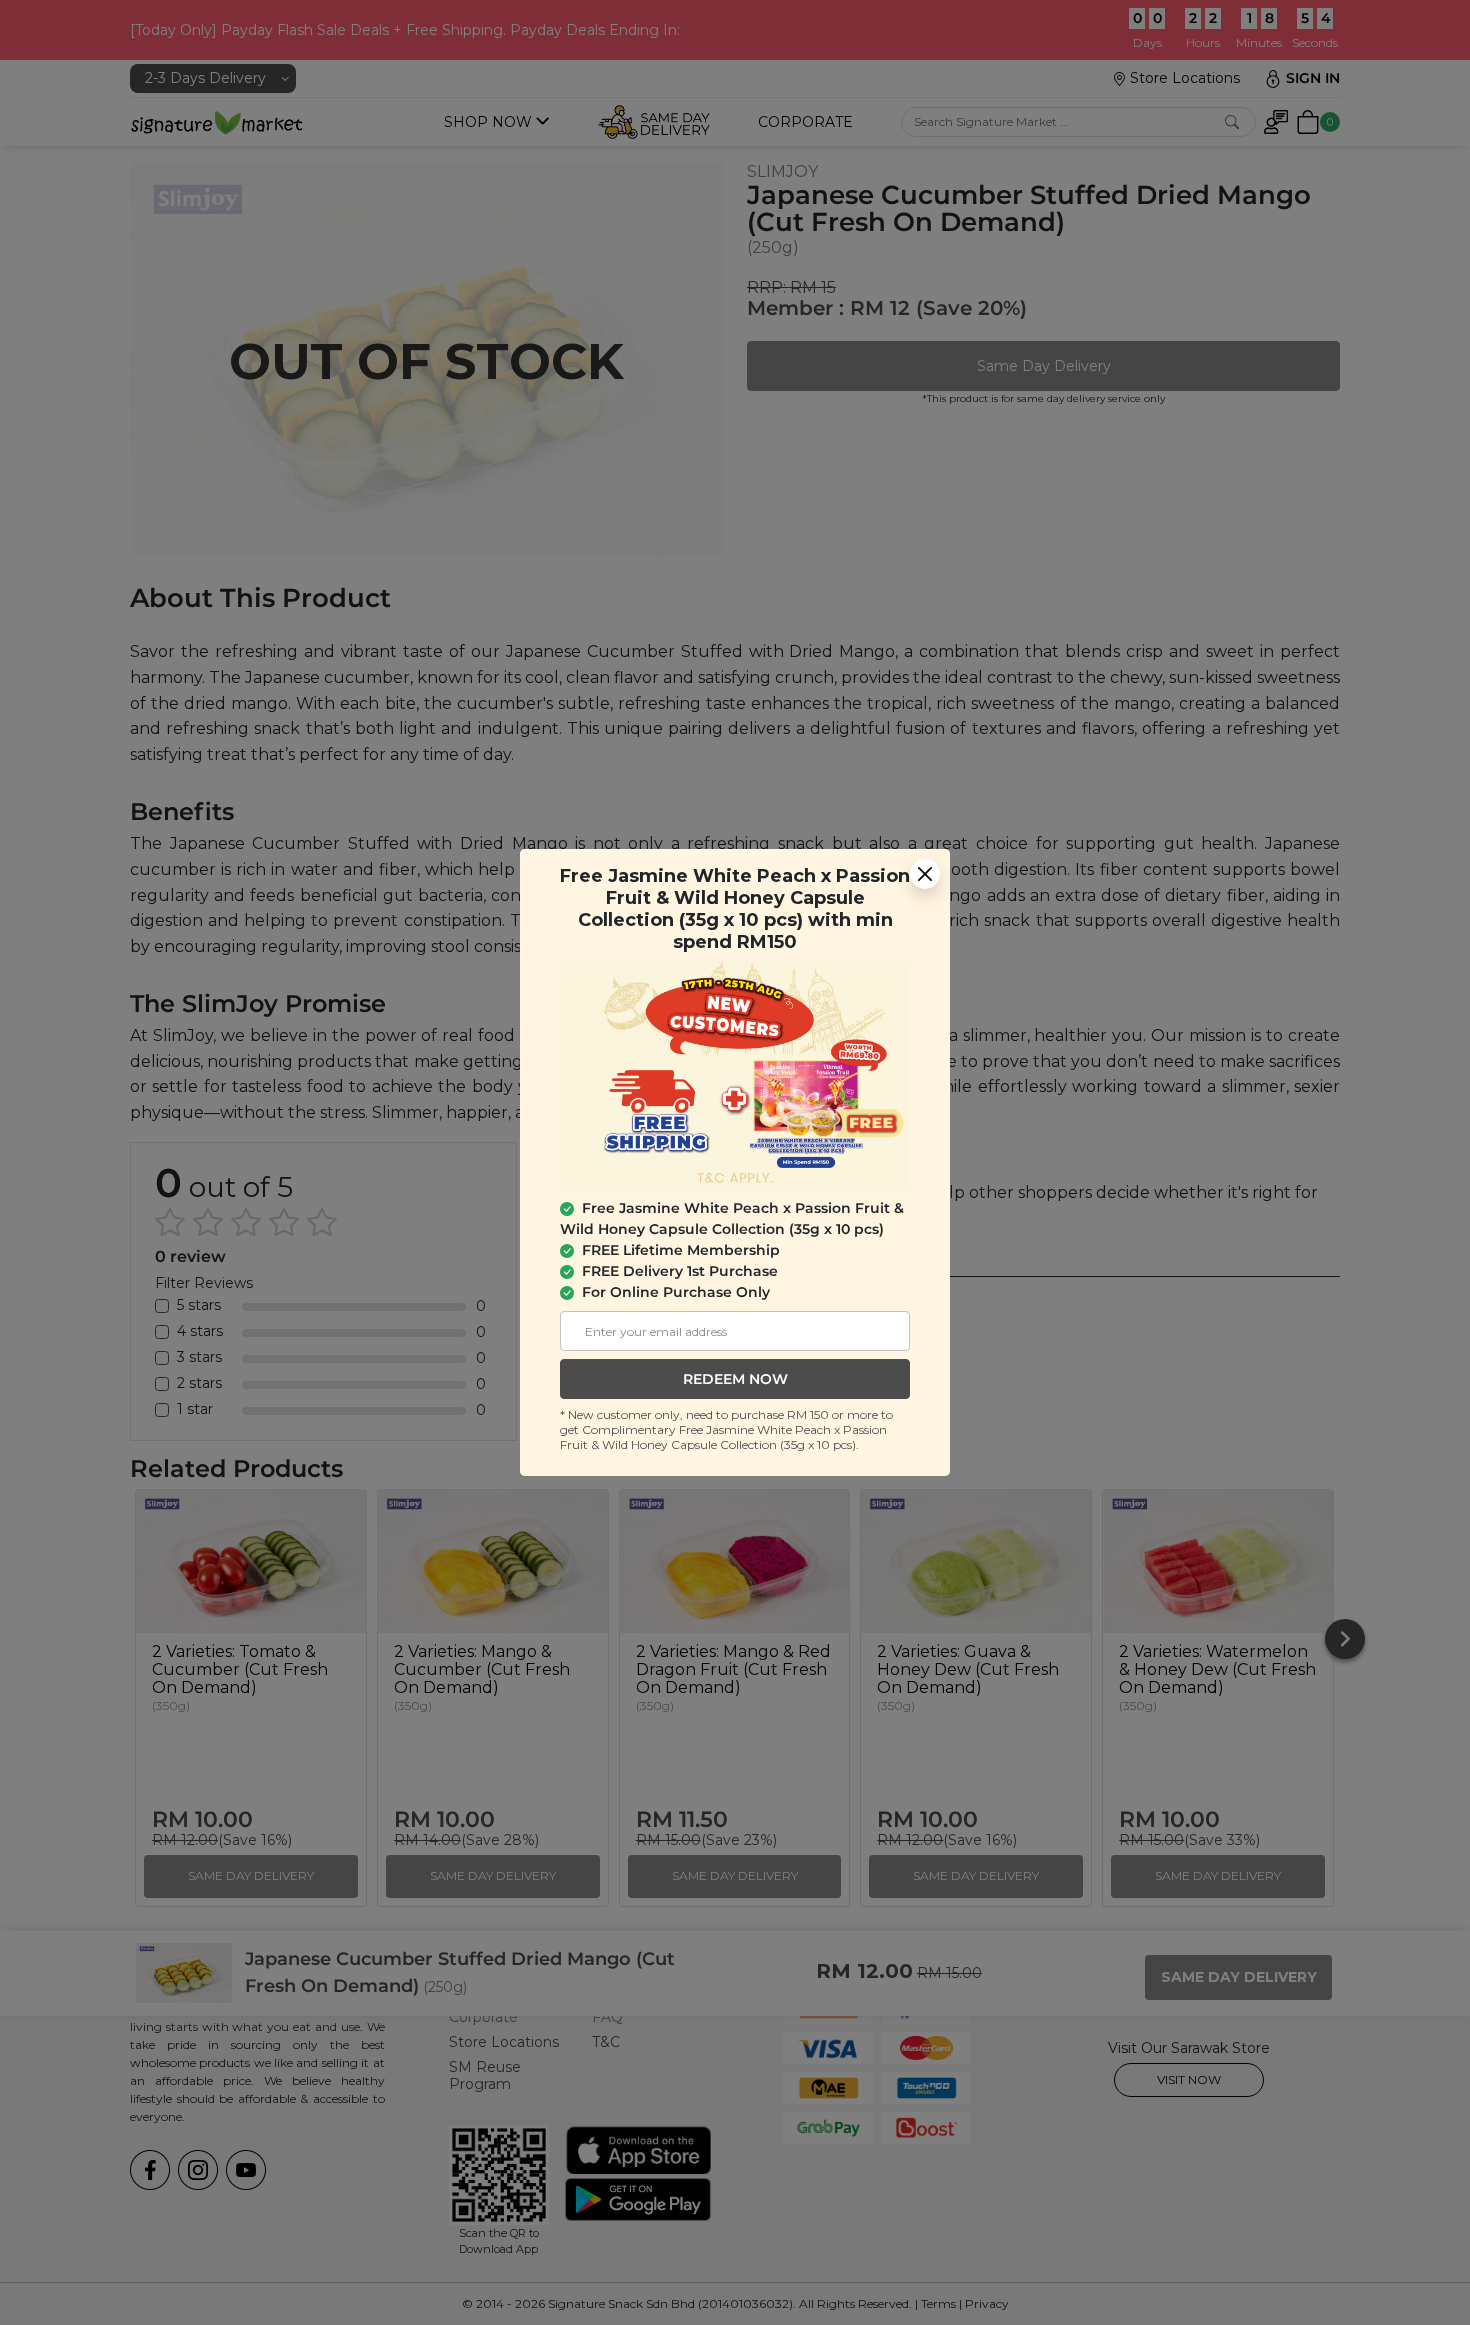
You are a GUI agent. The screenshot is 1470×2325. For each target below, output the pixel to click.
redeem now (735, 1379)
